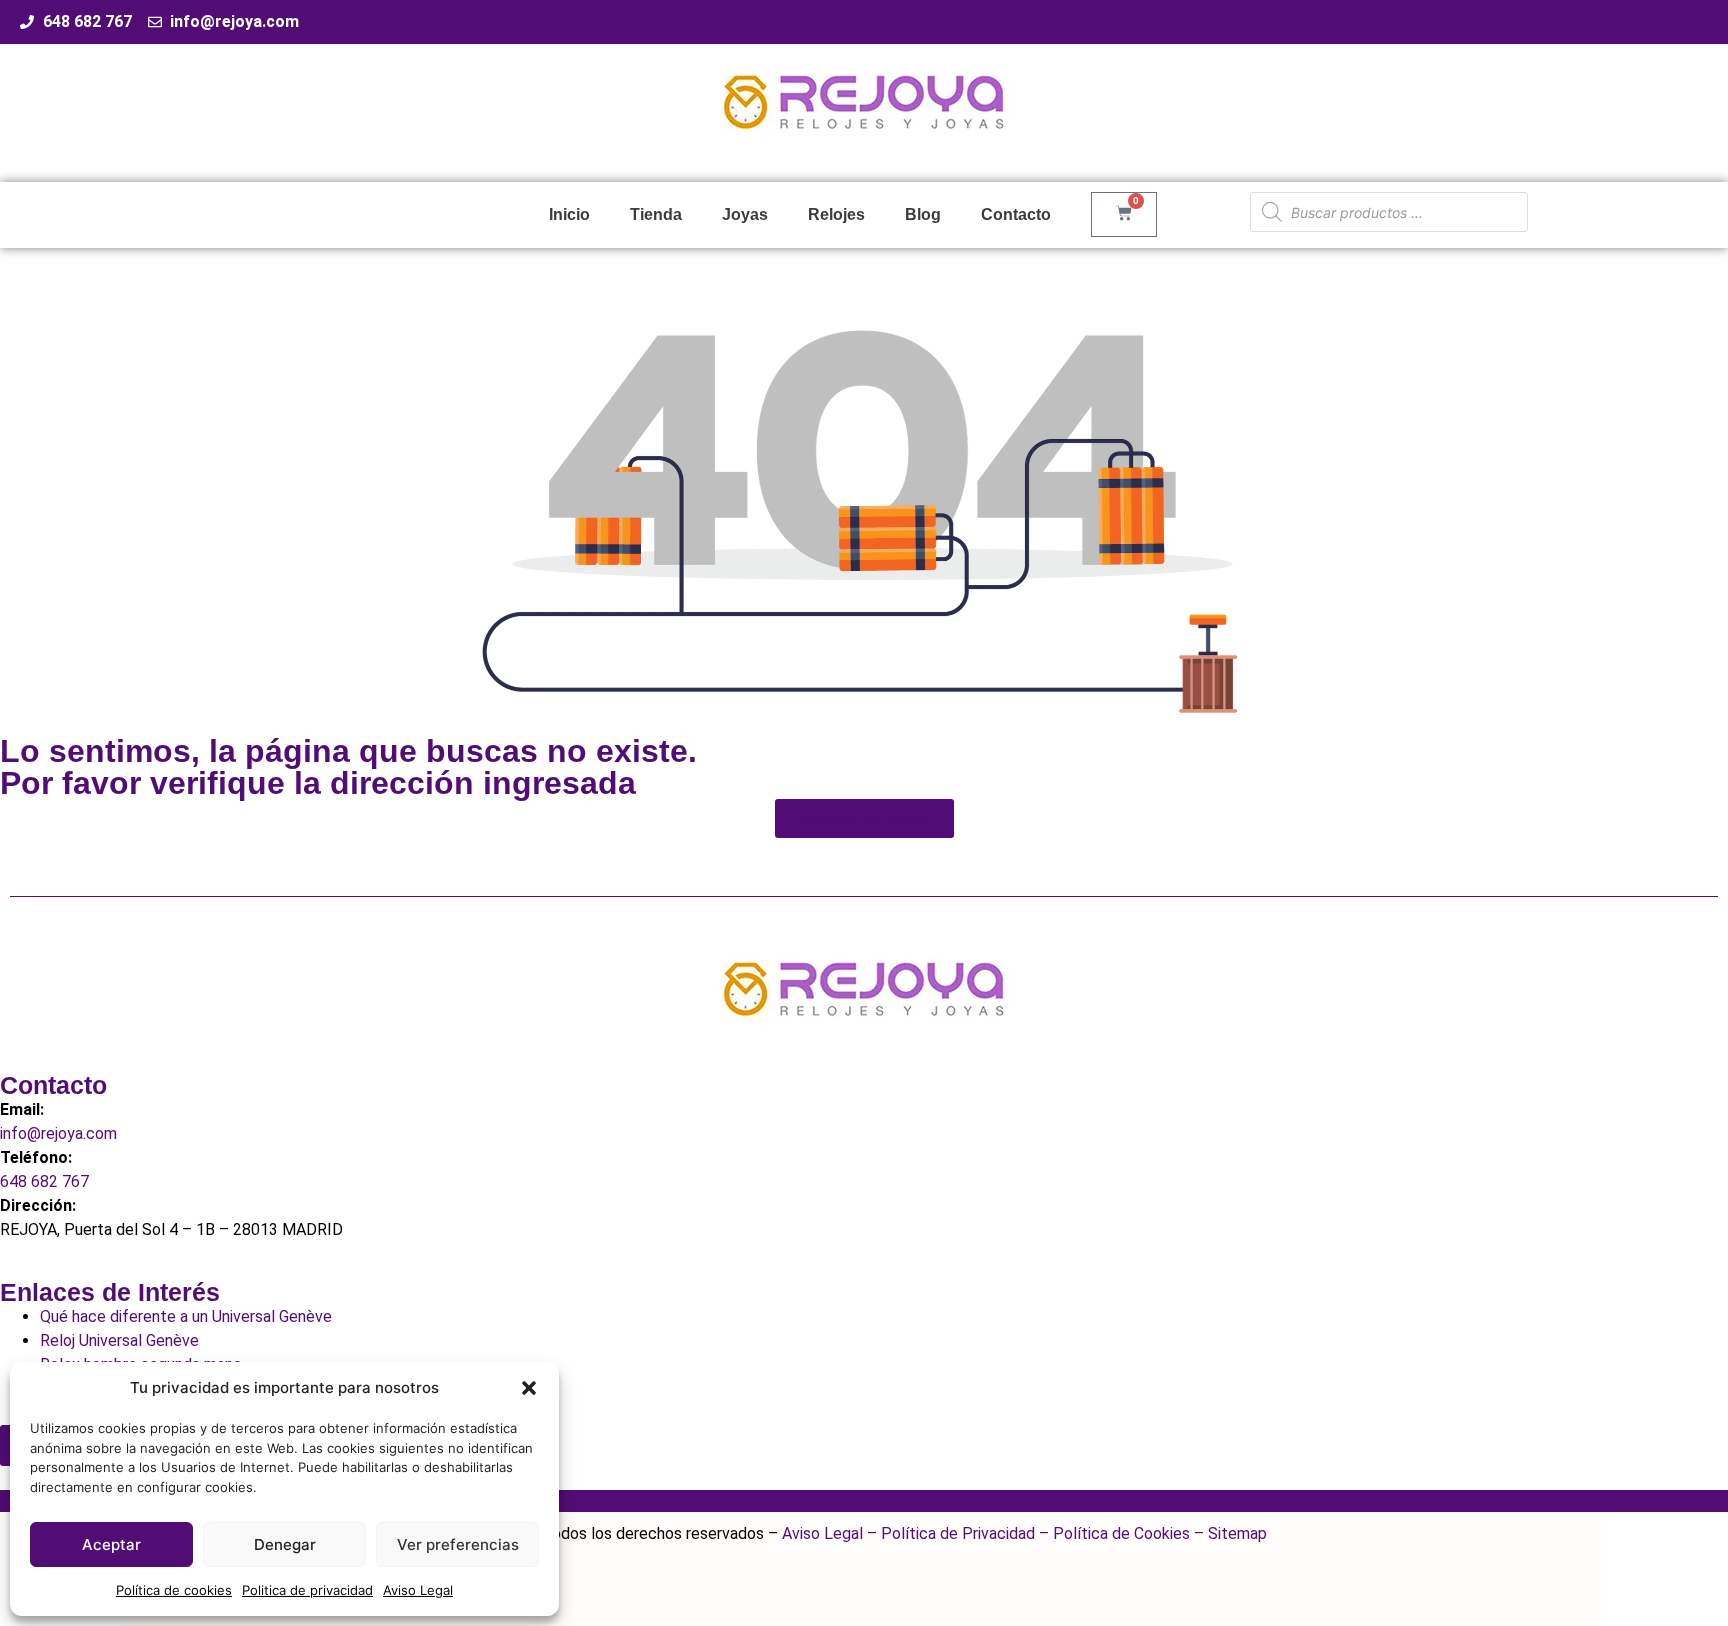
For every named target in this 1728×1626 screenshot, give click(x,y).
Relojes (836, 214)
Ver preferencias (458, 1544)
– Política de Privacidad (949, 1533)
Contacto (1016, 214)
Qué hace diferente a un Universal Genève (186, 1316)
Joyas (745, 214)
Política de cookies (174, 1590)
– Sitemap (1228, 1533)
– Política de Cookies (1112, 1533)
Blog (923, 214)
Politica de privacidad (307, 1590)
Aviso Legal (418, 1590)
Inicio (569, 214)
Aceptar (111, 1544)
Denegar (285, 1544)
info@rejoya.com (58, 1133)
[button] (529, 1388)
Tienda (656, 214)
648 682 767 (44, 1181)
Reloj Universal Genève (119, 1340)
